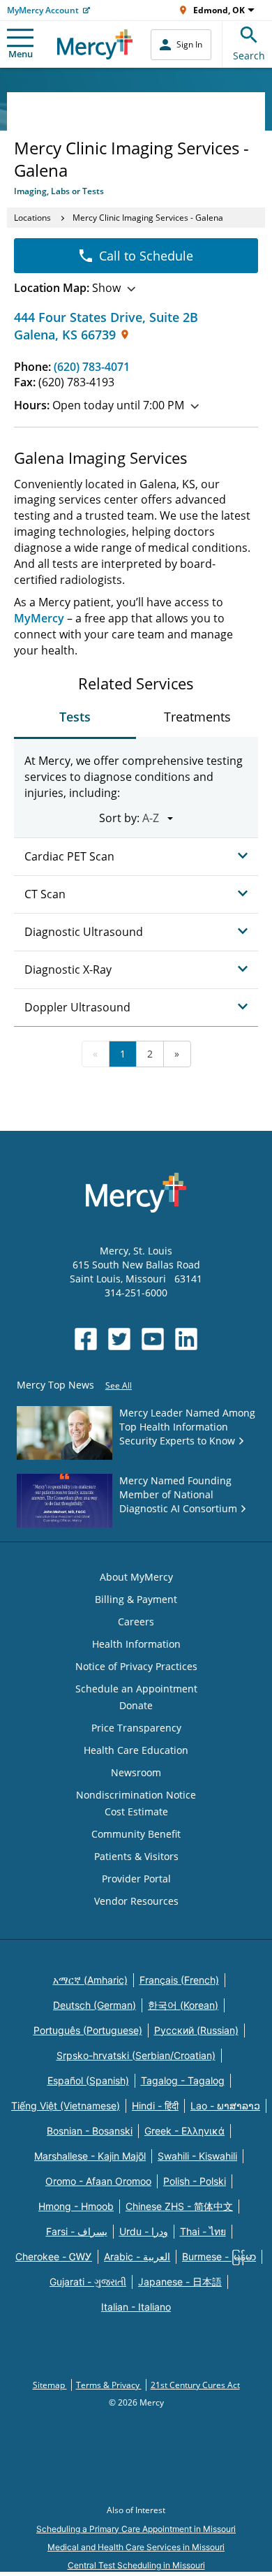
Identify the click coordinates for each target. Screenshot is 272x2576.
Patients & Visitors (136, 1856)
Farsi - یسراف (77, 2231)
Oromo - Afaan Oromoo (98, 2181)
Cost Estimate (136, 1812)
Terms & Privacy (109, 2385)
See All (119, 1385)
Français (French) (179, 1980)
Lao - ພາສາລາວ (225, 2106)
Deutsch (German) (95, 2005)
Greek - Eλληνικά (184, 2131)
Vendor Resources (136, 1901)
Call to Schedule (146, 256)
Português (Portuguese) (88, 2030)
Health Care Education (136, 1750)
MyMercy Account (43, 10)
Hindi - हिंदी (155, 2106)
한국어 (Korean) (183, 2005)
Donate (136, 1705)
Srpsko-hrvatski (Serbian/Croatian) (136, 2055)
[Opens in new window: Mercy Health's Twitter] (119, 1339)
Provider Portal (136, 1879)
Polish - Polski (195, 2181)
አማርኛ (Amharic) (90, 1980)
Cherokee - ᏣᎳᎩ (54, 2256)
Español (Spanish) (88, 2080)
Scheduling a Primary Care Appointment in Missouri (136, 2529)
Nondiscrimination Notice (136, 1795)
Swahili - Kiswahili (197, 2156)
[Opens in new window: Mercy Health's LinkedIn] (186, 1339)
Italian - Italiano (136, 2307)
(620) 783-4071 (92, 367)
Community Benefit (136, 1834)
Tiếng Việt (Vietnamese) (66, 2106)
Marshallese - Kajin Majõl (90, 2156)
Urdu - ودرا (144, 2231)
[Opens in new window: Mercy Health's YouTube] (153, 1339)
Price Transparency (136, 1728)
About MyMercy (136, 1577)
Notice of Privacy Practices (136, 1666)
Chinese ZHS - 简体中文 (179, 2206)
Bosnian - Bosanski (90, 2131)
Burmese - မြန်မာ (219, 2256)
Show (67, 288)
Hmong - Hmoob (76, 2206)
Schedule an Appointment (136, 1689)
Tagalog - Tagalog (183, 2080)
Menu (21, 54)
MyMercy (39, 618)
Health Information (136, 1644)
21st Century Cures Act (195, 2385)
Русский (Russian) (196, 2030)
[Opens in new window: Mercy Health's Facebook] (86, 1339)
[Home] (95, 44)
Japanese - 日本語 (180, 2282)
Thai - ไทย (203, 2231)
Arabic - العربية (137, 2256)
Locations (32, 218)
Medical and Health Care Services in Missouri (136, 2547)
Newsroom (136, 1772)
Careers (136, 1622)
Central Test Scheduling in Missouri (136, 2565)
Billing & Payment (136, 1599)
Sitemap (50, 2385)
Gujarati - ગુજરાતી (88, 2282)
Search (249, 56)
